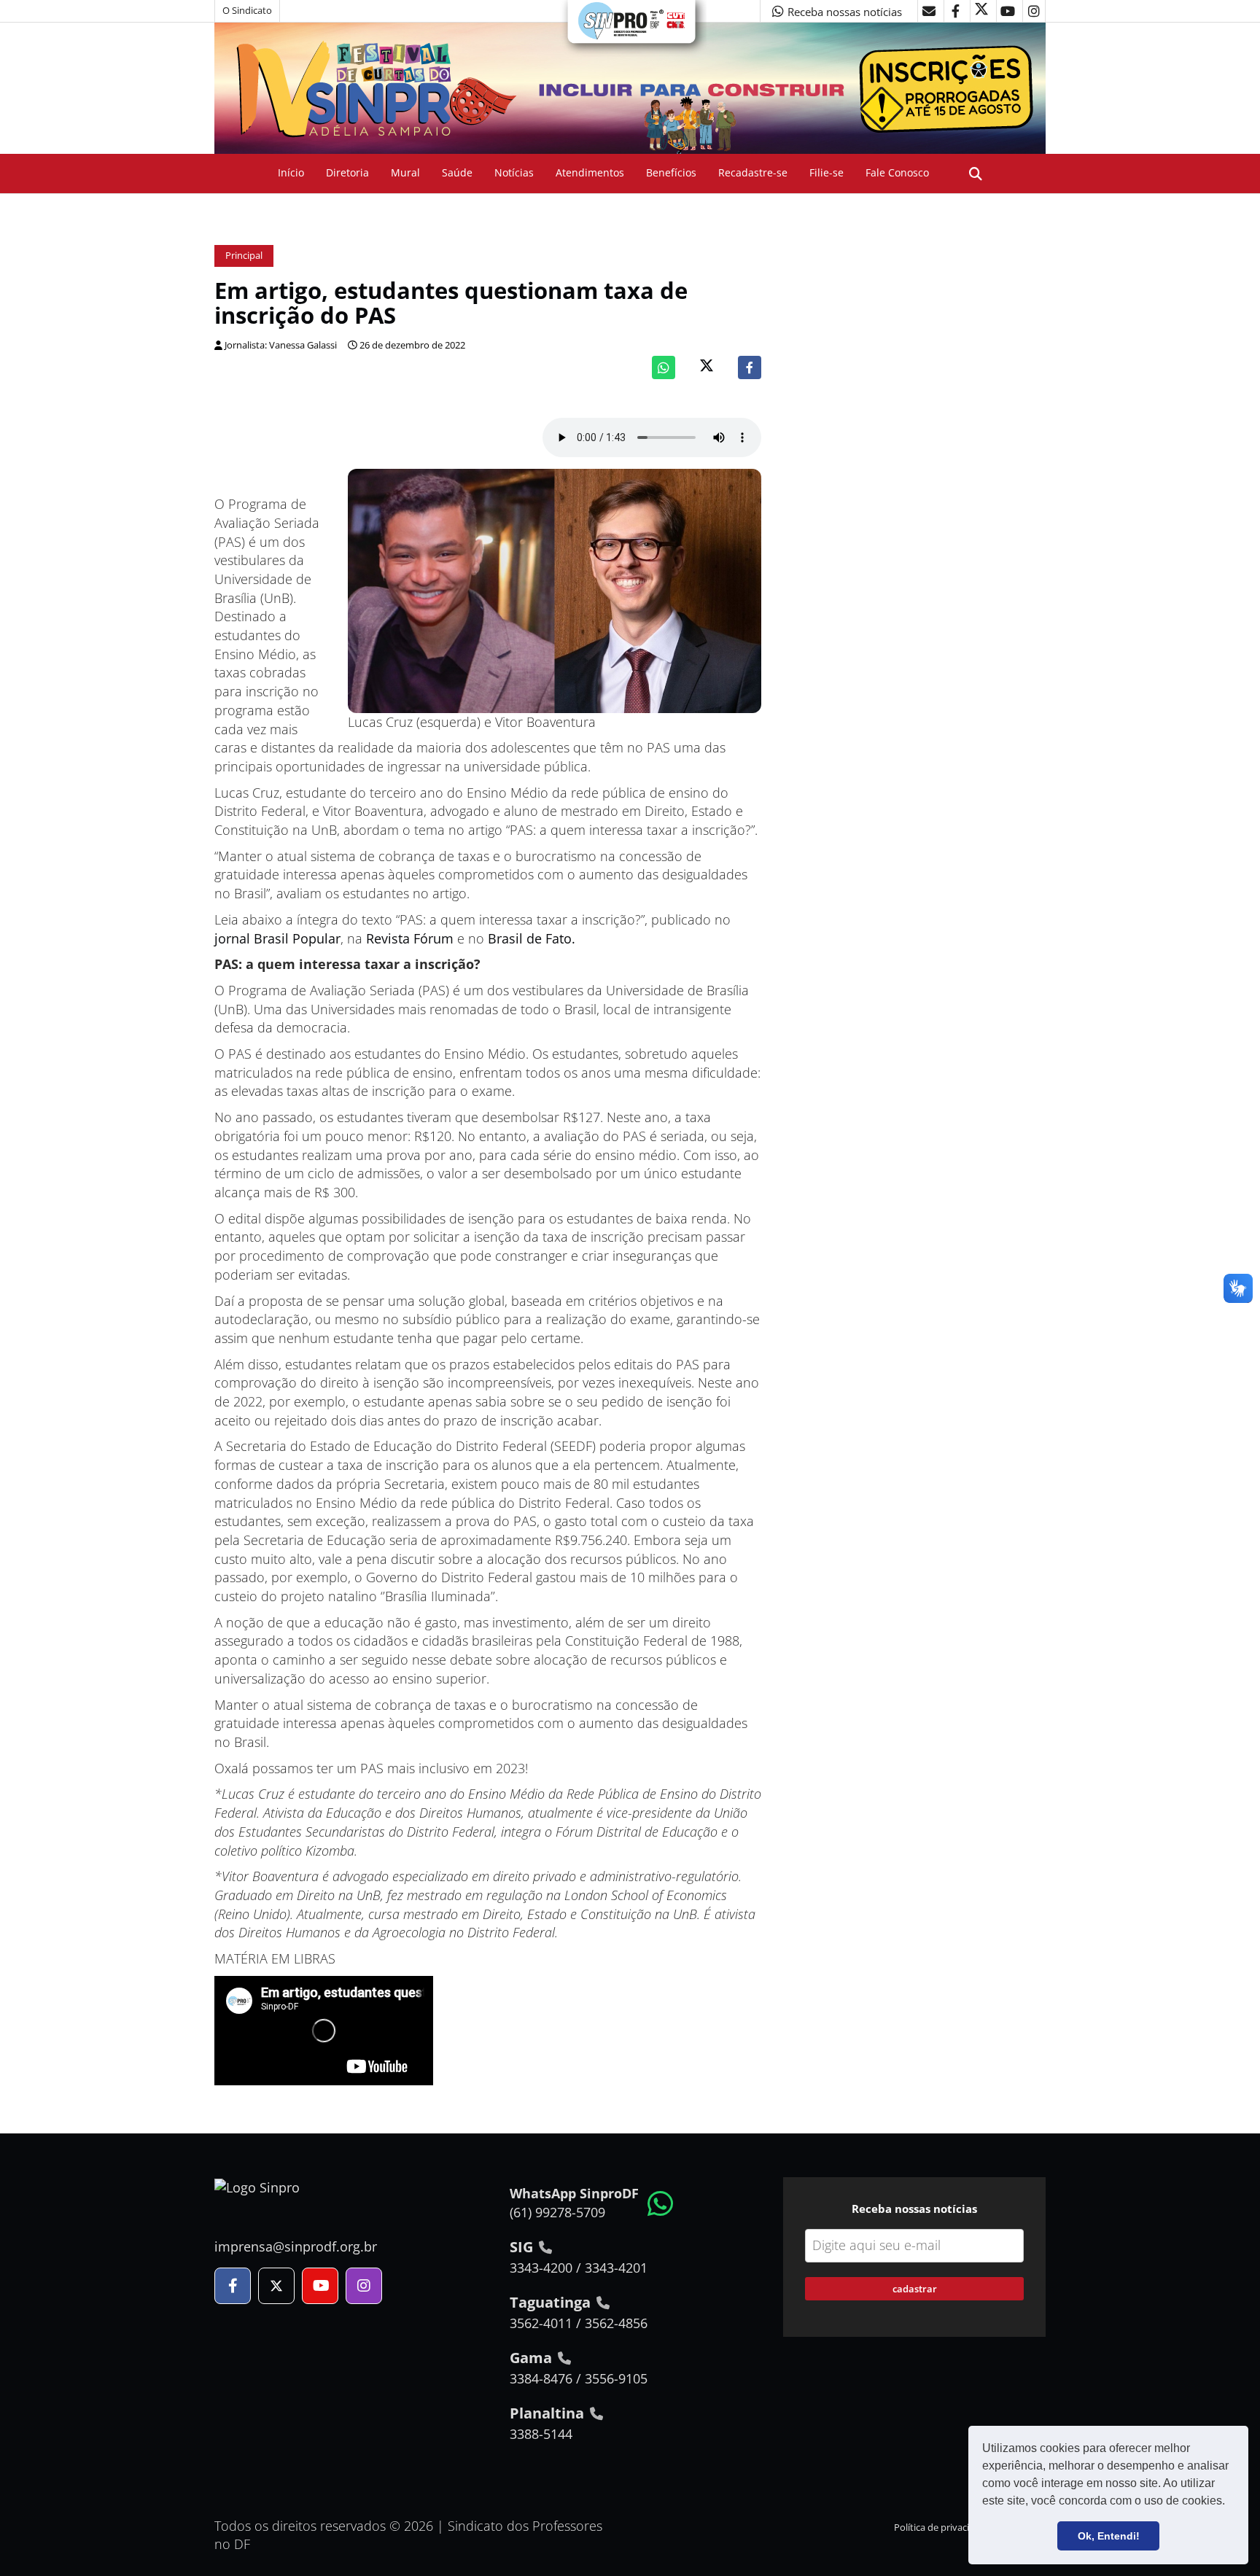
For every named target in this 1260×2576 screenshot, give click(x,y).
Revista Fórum (410, 938)
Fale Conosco (897, 172)
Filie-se (827, 172)
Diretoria (347, 172)
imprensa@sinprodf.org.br (296, 2246)
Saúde (457, 172)
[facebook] (955, 11)
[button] (1230, 2502)
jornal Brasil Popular (277, 938)
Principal (244, 256)
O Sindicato (247, 11)
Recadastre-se (753, 172)
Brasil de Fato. (532, 938)
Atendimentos (590, 172)
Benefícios (671, 172)
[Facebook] (750, 367)
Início (291, 172)
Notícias (514, 172)
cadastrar (915, 2289)
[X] (981, 11)
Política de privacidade (942, 2528)
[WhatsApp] (664, 367)
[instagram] (1034, 11)
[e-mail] (929, 11)
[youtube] (1008, 11)
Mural (405, 172)
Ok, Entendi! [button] (1109, 2536)
